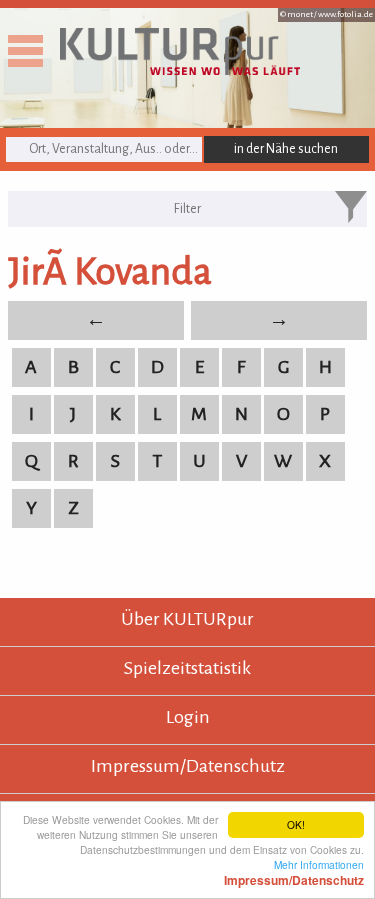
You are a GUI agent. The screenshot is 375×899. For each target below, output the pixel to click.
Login (188, 717)
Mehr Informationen (294, 872)
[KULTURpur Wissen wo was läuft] (180, 69)
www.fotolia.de (345, 14)
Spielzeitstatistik (187, 668)
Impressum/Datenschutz (188, 766)
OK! (296, 824)
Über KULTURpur (187, 619)
